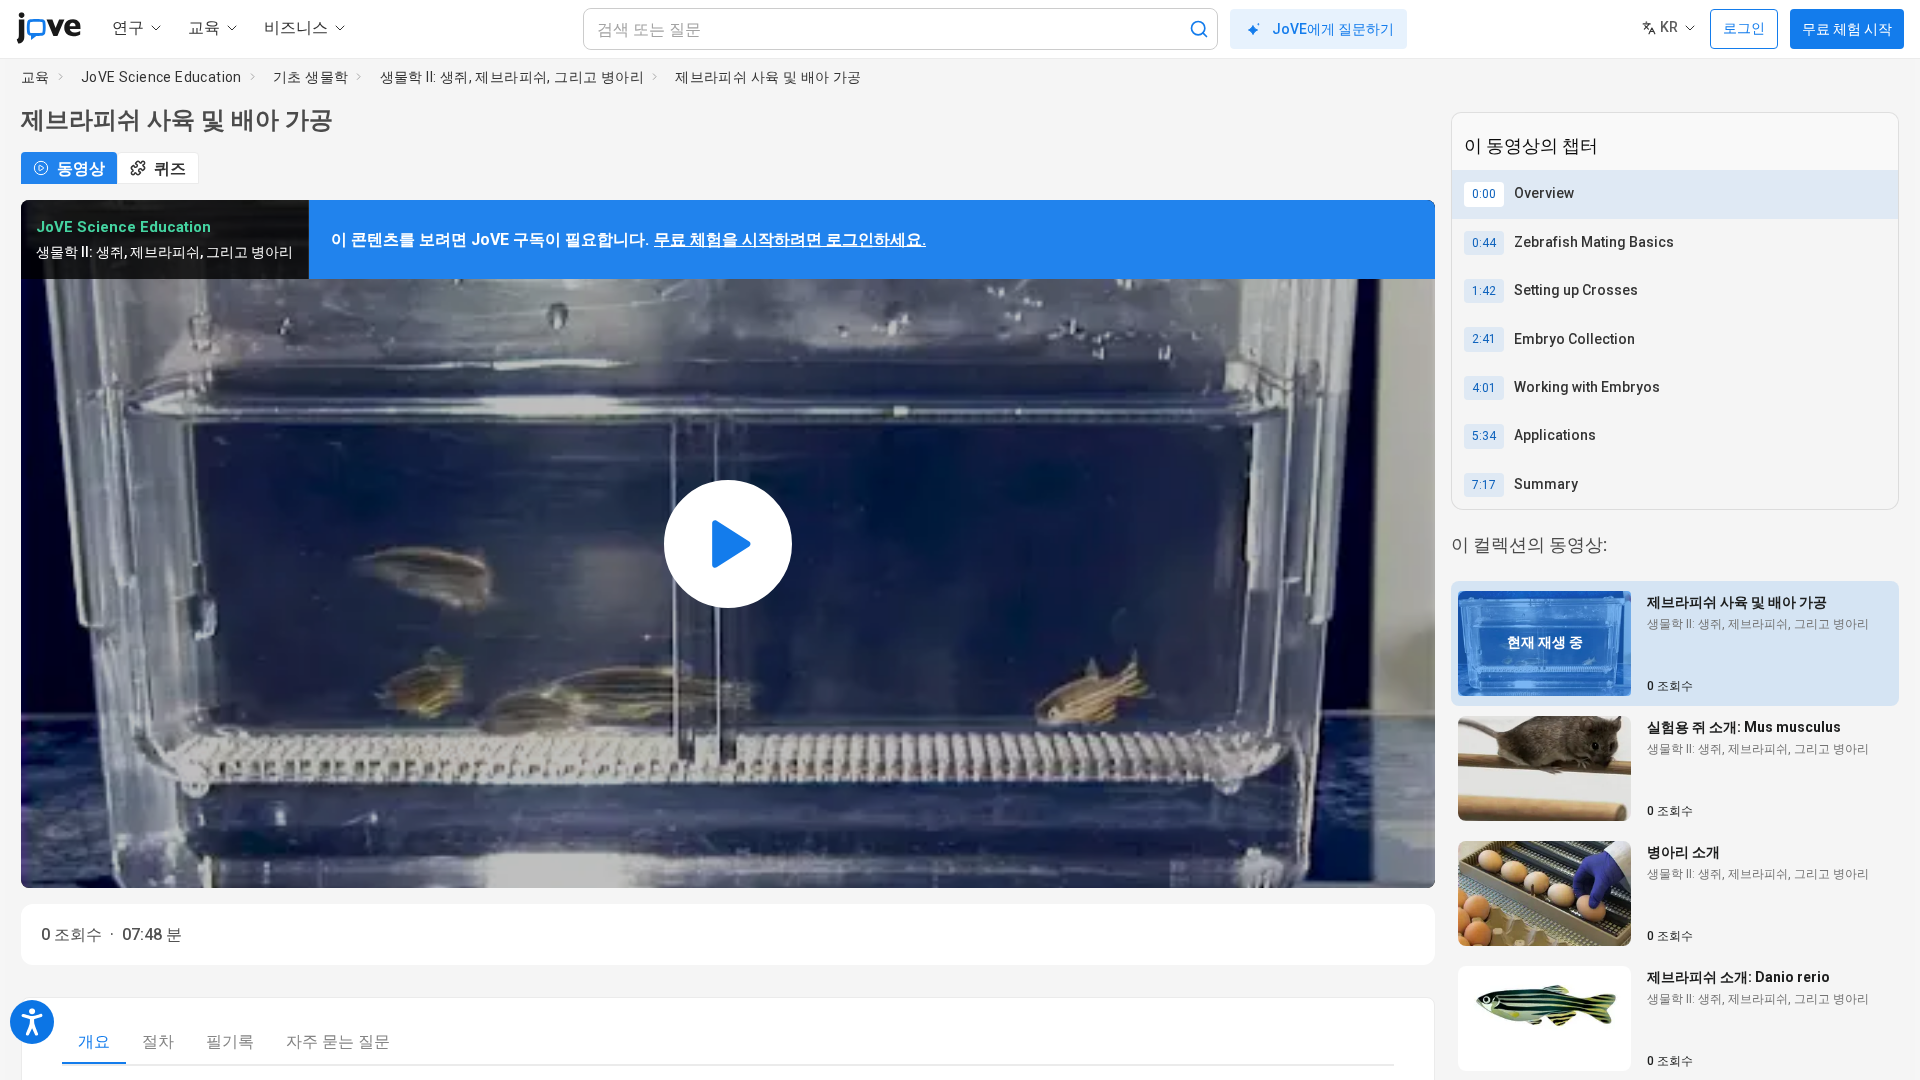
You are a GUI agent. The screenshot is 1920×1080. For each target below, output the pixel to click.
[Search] (1199, 29)
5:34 (1484, 436)
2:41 (1484, 339)
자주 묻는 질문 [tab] (338, 1041)
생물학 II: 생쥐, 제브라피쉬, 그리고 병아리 (512, 77)
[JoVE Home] (48, 28)
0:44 (1484, 243)
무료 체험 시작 (1847, 29)
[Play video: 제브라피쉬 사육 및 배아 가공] (728, 544)
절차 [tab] (158, 1041)
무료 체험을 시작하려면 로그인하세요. (790, 239)
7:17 (1484, 485)
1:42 (1484, 291)
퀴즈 (170, 168)
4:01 (1484, 388)
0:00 (1484, 194)
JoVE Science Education (161, 77)
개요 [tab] (94, 1041)
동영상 (81, 168)
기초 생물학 (310, 77)
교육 (35, 77)
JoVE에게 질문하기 (1333, 29)
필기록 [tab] (230, 1041)
